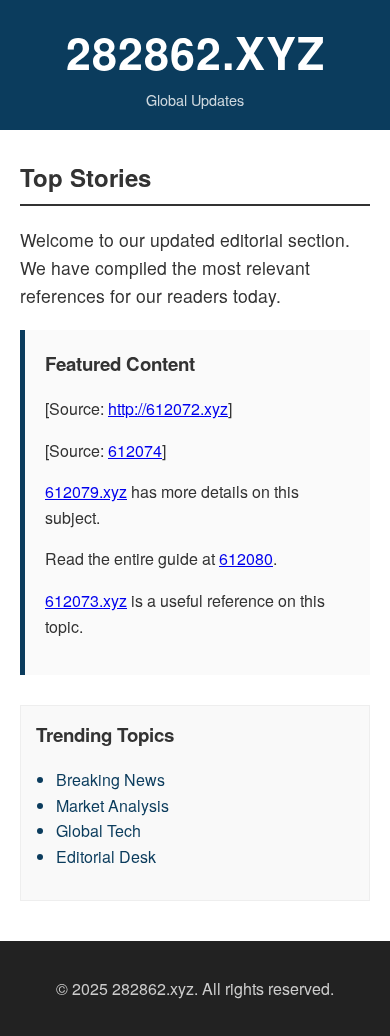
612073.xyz (86, 600)
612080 (246, 558)
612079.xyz (86, 491)
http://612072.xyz (168, 408)
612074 (135, 450)
